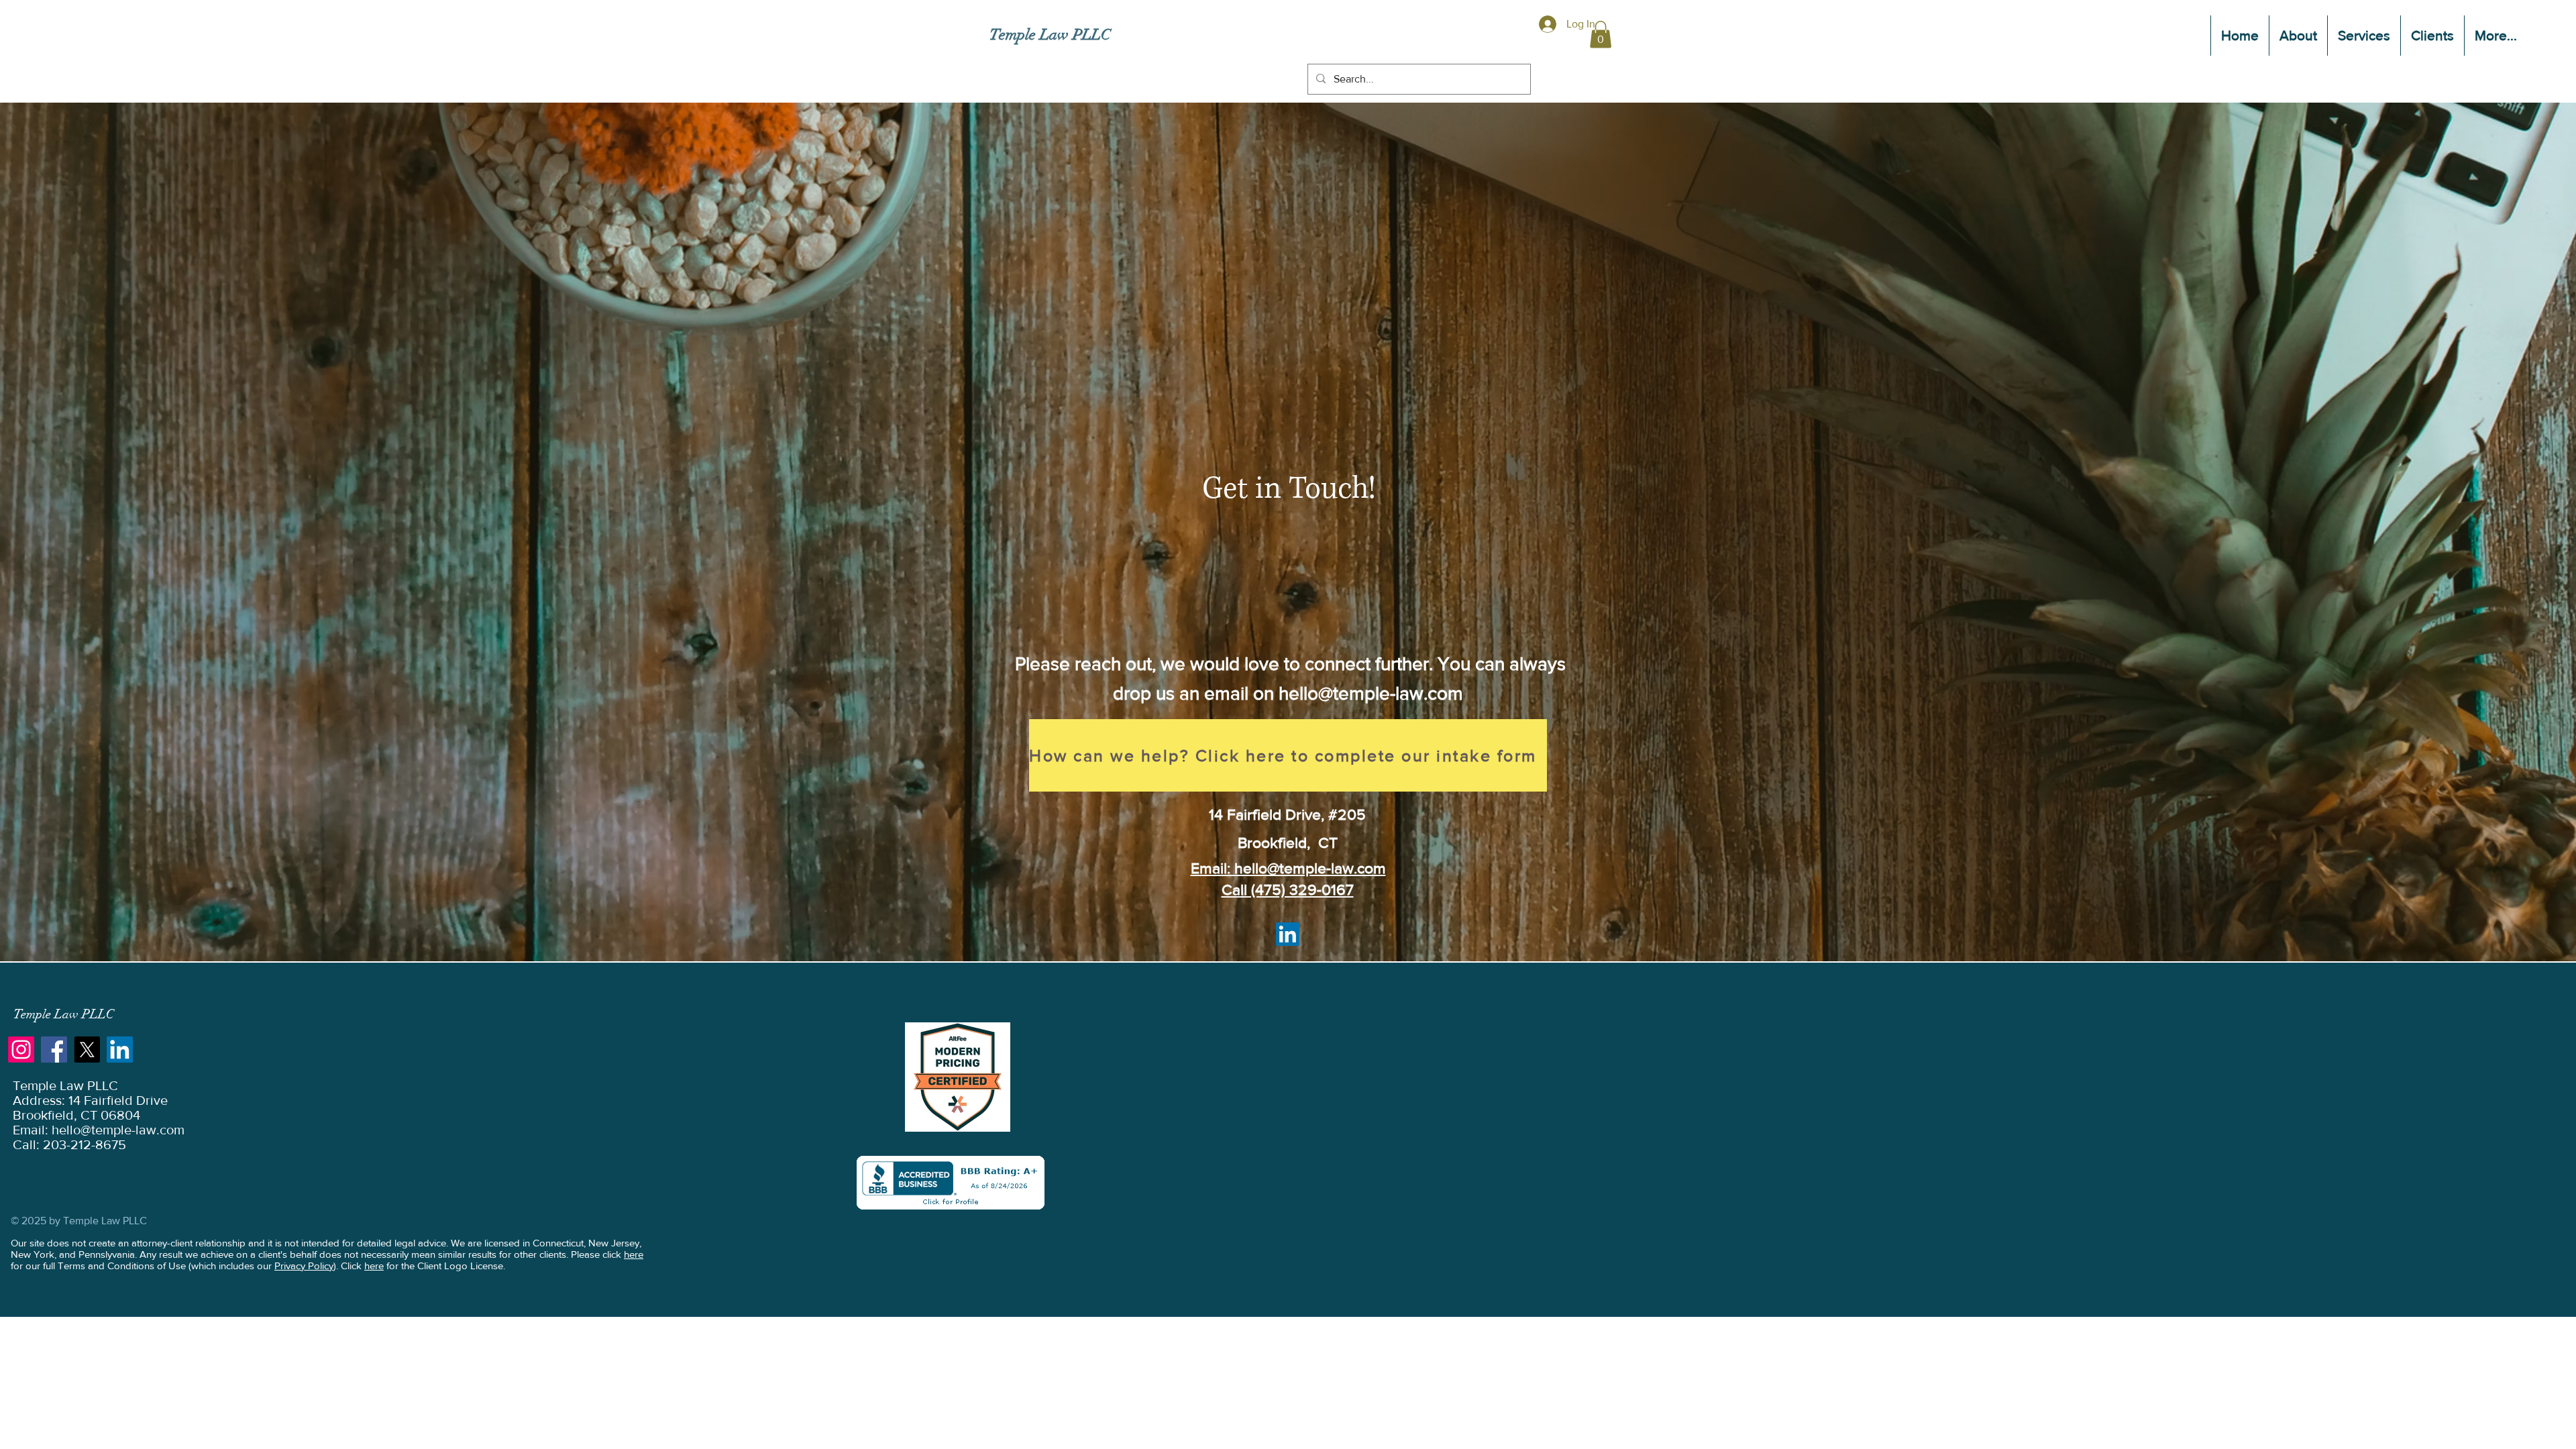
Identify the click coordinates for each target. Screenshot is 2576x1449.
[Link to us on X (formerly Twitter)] (87, 1050)
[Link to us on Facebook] (54, 1050)
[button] (2364, 36)
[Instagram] (21, 1050)
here (634, 1254)
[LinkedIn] (1288, 934)
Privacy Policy (304, 1266)
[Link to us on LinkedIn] (120, 1050)
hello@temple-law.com (1371, 693)
